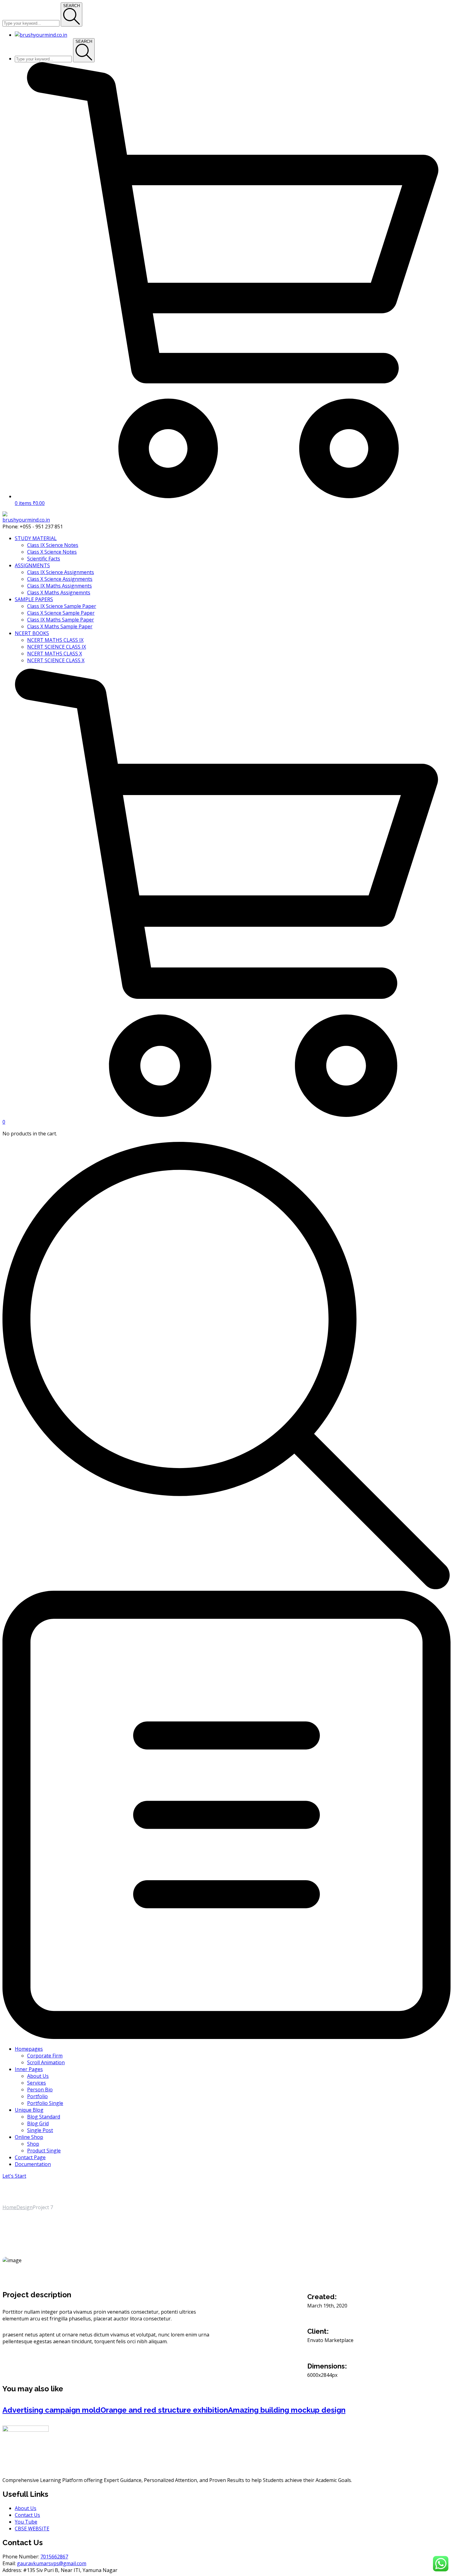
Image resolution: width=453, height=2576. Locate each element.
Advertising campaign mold (51, 2410)
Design (24, 2207)
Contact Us (27, 2515)
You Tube (26, 2522)
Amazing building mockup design (287, 2410)
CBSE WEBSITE (32, 2529)
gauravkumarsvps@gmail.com (52, 2563)
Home (9, 2207)
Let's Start (14, 2176)
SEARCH (71, 6)
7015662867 (54, 2557)
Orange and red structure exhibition (164, 2410)
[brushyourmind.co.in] (26, 520)
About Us (26, 2508)
